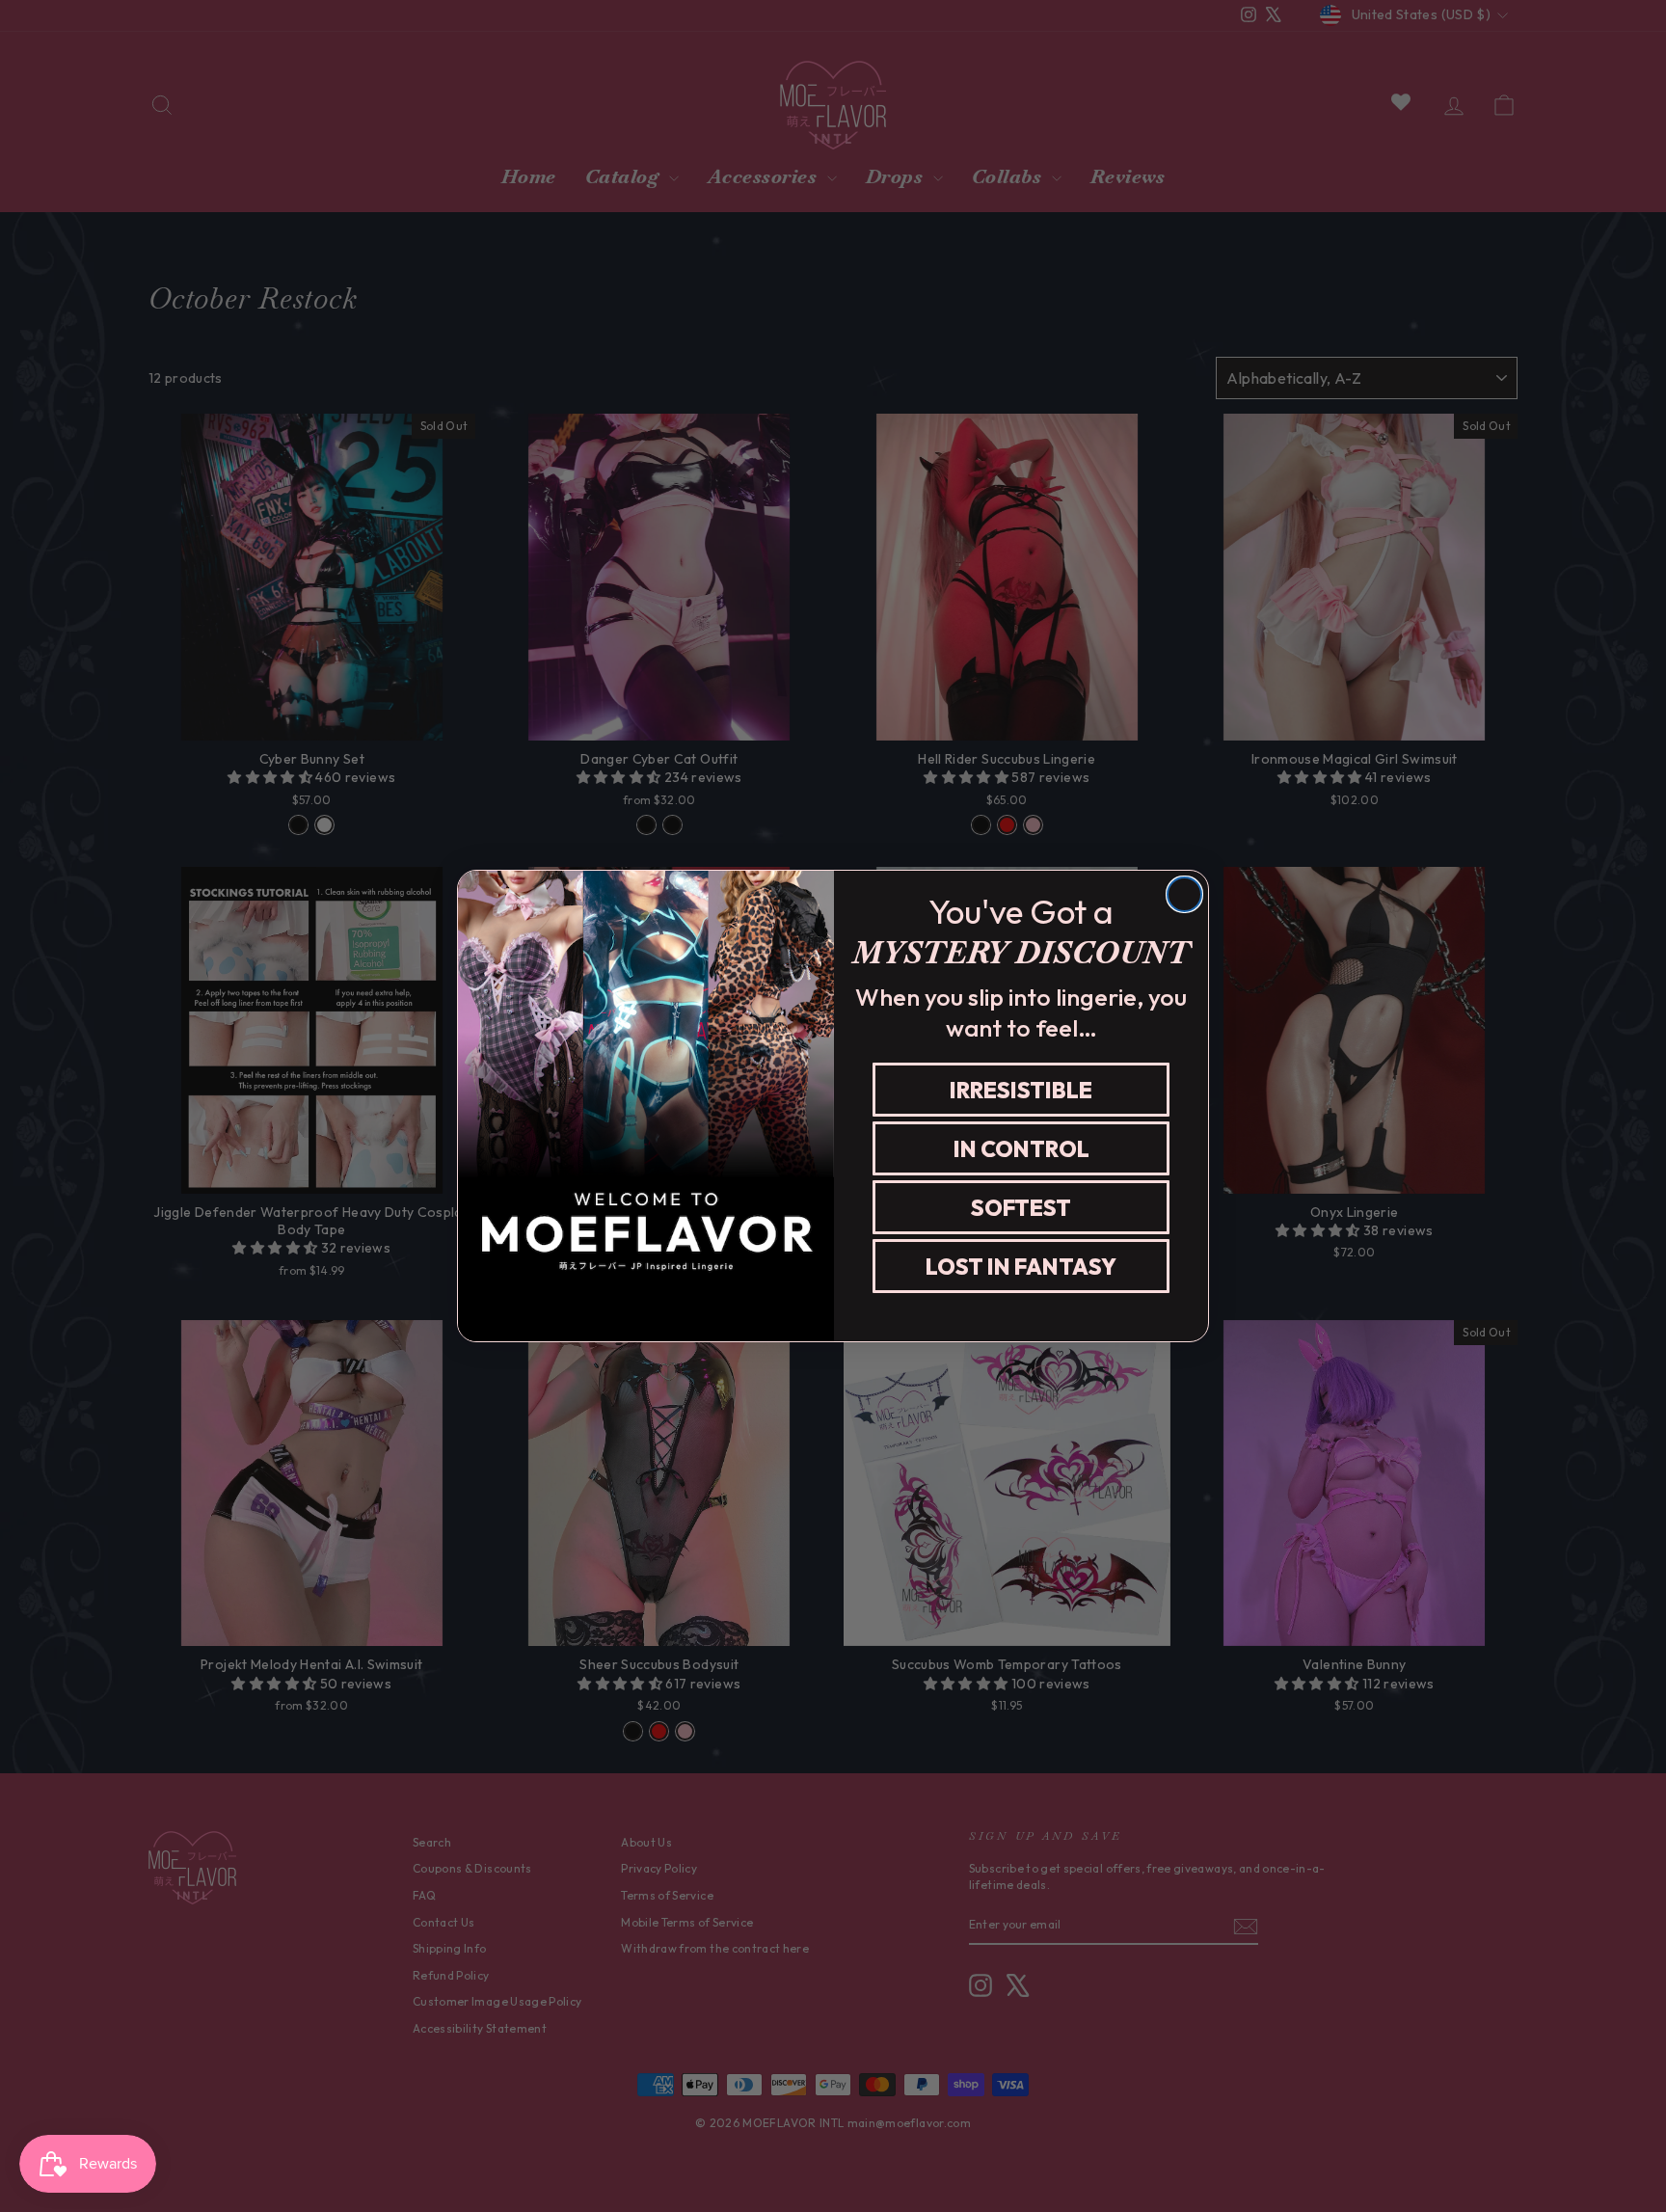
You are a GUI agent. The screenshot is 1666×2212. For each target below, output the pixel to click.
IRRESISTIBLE (1021, 1090)
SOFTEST (1021, 1208)
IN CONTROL (1021, 1149)
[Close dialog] (1184, 894)
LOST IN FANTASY (1021, 1267)
